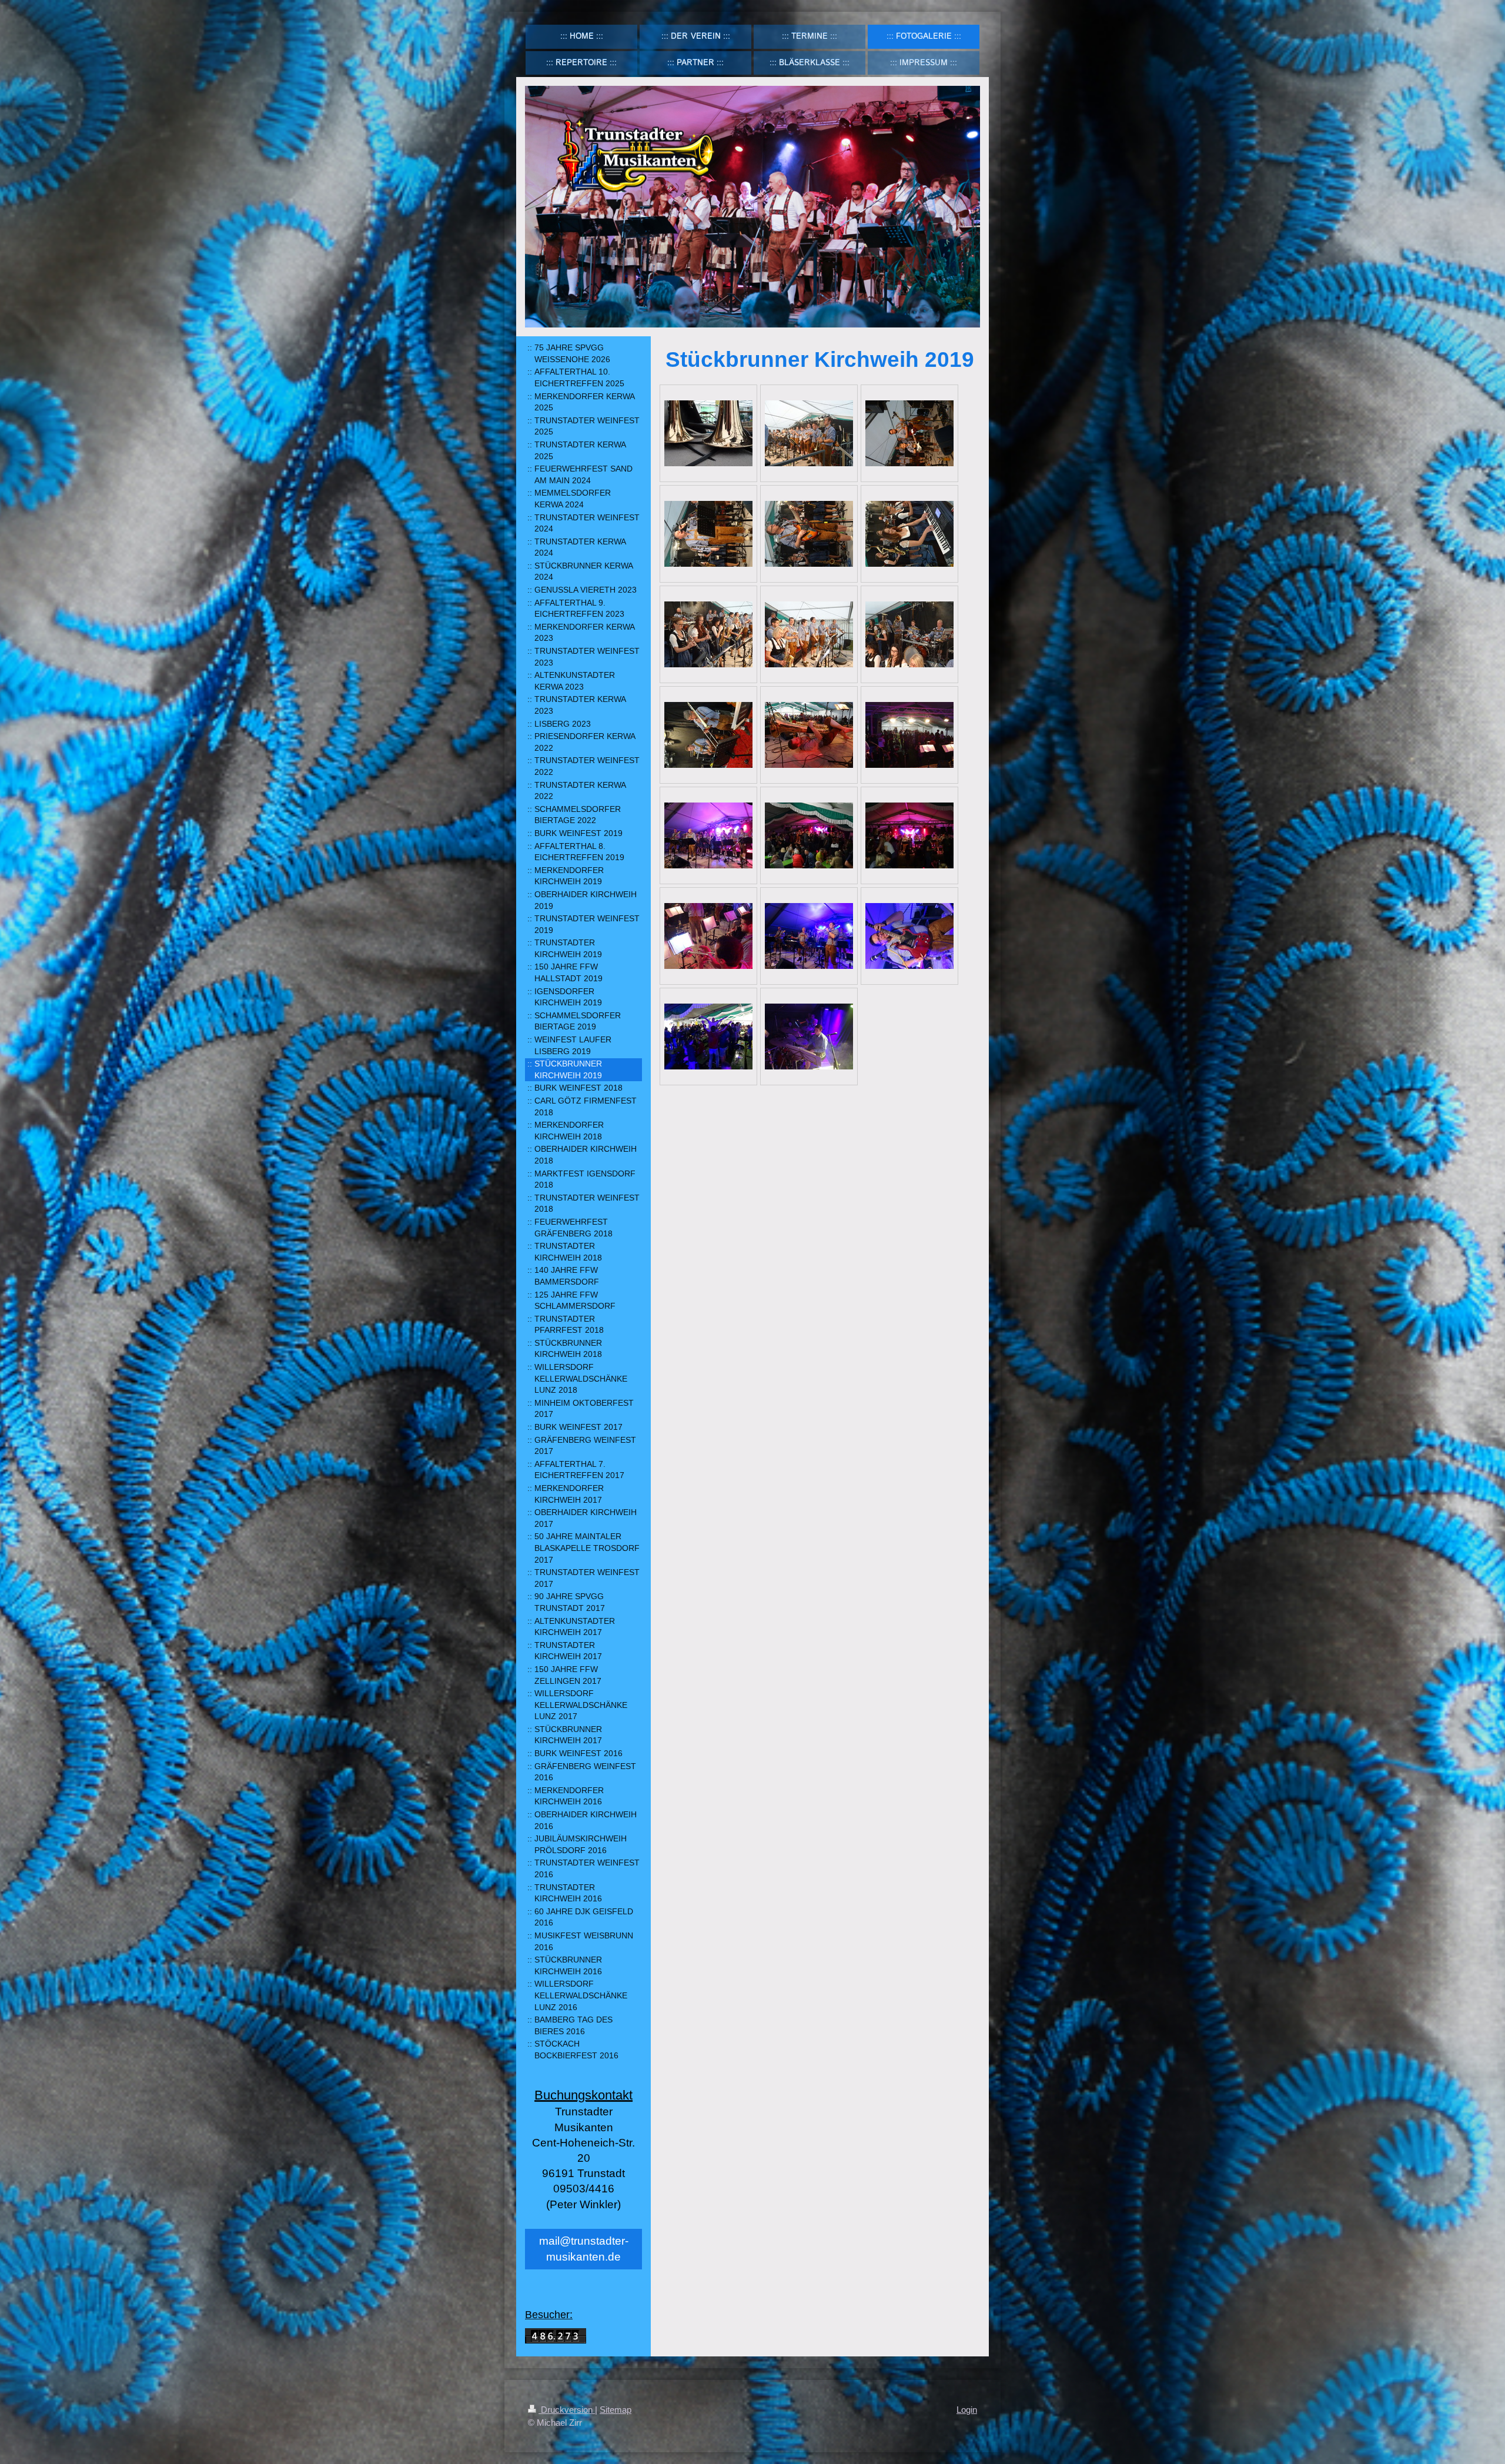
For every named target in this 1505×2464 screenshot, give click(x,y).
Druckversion (567, 2410)
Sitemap (616, 2410)
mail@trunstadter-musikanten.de (584, 2249)
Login (967, 2410)
